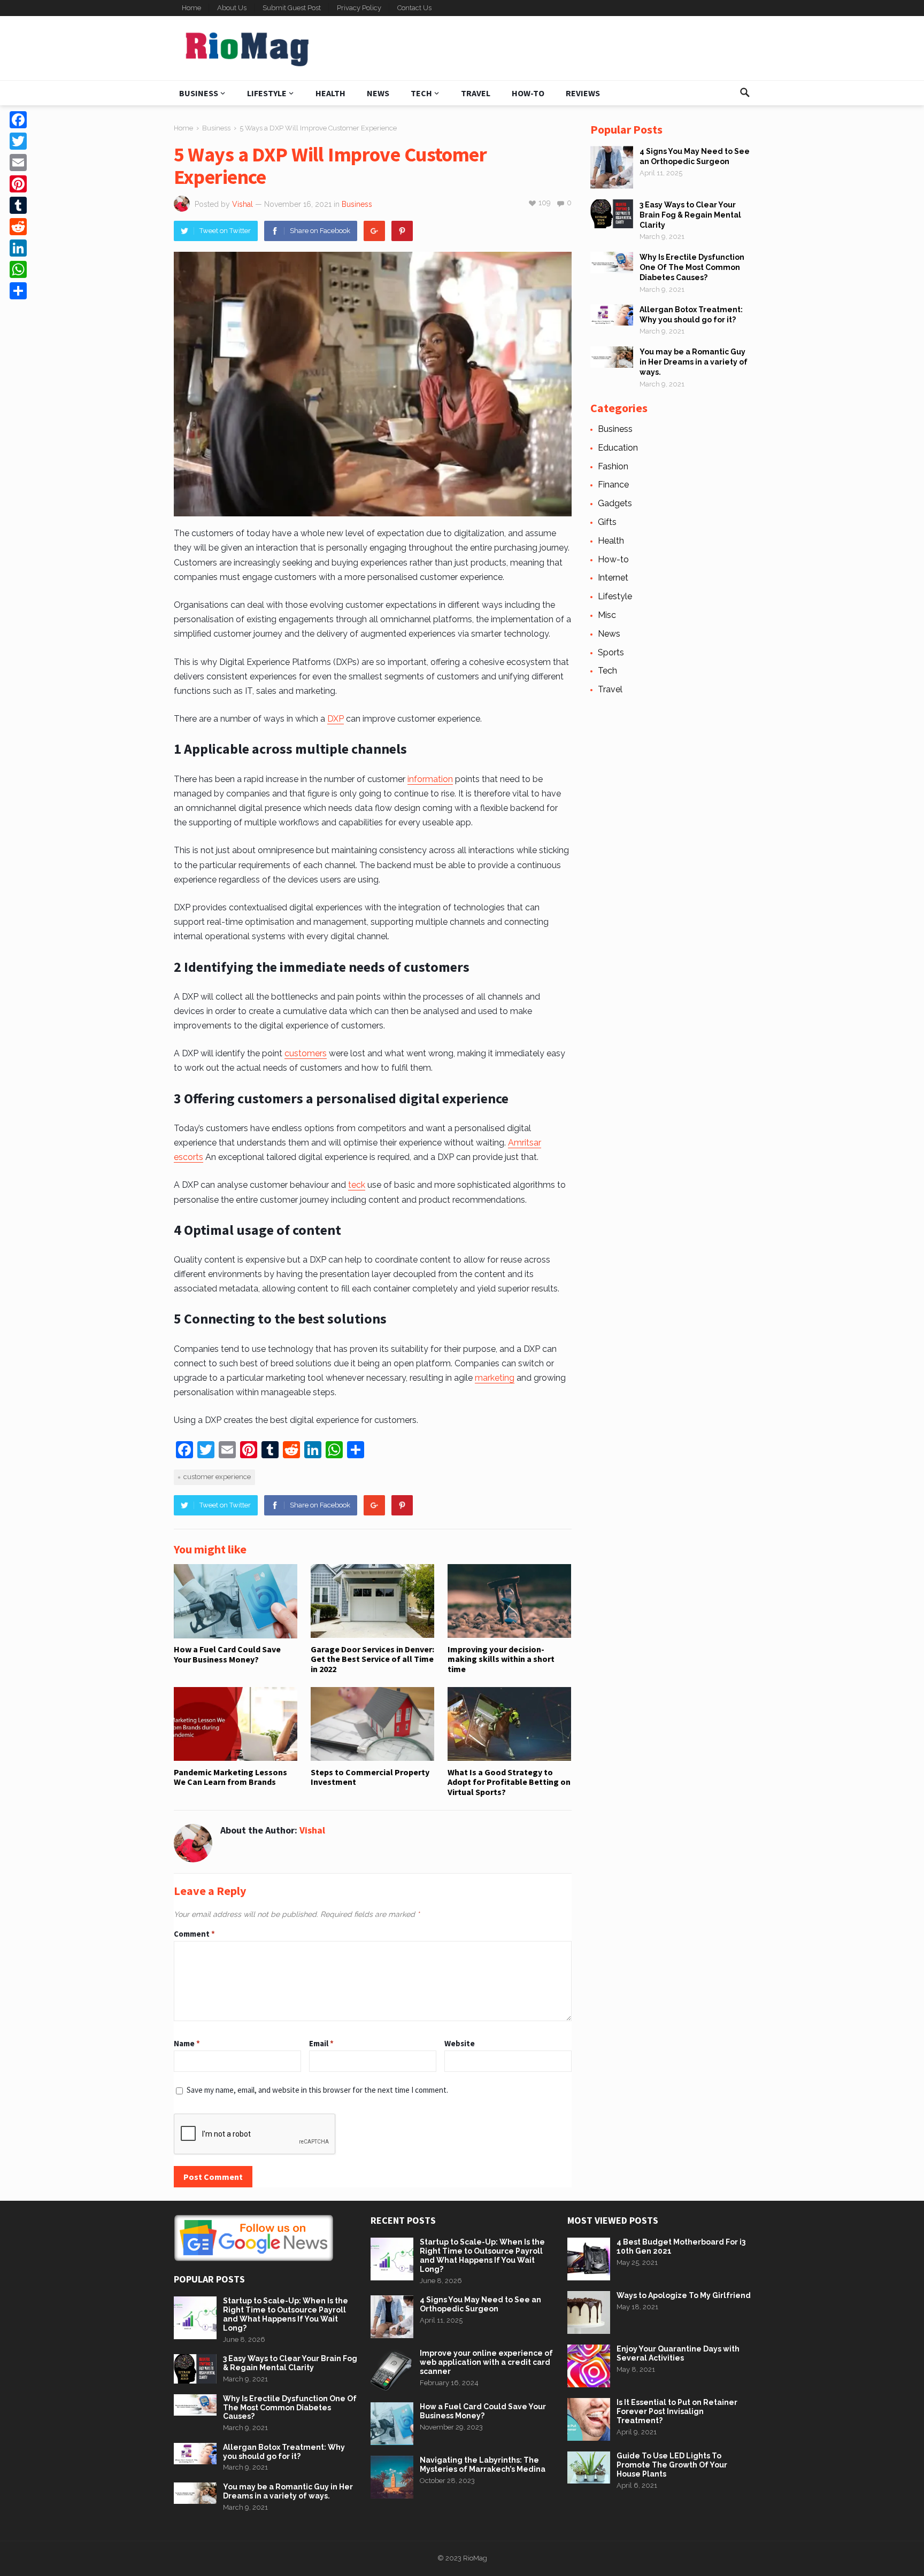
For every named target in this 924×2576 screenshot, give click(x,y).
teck (357, 1185)
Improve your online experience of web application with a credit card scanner (486, 2362)
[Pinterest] (402, 231)
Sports (611, 652)
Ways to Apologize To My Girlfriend (684, 2295)
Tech (421, 93)
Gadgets (615, 503)
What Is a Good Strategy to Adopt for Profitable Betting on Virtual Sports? (509, 1782)
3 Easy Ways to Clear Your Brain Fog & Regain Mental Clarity (690, 215)
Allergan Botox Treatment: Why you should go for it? (284, 2452)
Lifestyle (267, 93)
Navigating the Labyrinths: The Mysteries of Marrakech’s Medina (483, 2465)
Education (618, 448)
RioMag (475, 2558)
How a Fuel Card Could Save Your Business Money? (227, 1654)
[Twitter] (18, 141)
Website (460, 2043)
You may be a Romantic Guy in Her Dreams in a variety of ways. (694, 362)
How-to (528, 93)
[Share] (18, 291)
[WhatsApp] (18, 269)
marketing (495, 1378)
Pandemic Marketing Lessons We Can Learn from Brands (230, 1777)
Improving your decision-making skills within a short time (501, 1659)
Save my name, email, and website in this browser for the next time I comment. (317, 2090)
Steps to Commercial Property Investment (370, 1777)
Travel (476, 93)
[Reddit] (18, 227)
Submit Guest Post (292, 8)
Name (187, 2043)
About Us (232, 8)
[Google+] (374, 231)
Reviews (583, 93)
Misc (607, 615)
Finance (613, 485)
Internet (613, 578)
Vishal (242, 204)
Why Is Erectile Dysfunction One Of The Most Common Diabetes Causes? (692, 267)
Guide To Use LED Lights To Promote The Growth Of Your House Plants (672, 2465)
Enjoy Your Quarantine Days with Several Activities (678, 2353)
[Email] (18, 163)
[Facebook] (18, 120)
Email (321, 2043)
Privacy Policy (359, 8)
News (378, 93)
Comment (194, 1934)
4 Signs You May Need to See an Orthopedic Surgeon (480, 2304)
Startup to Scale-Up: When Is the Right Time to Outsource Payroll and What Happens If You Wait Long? (286, 2314)
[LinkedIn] (18, 248)
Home (191, 8)
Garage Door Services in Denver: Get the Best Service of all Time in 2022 (372, 1659)
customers (306, 1053)
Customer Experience (217, 1477)
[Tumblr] (18, 205)
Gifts (607, 522)
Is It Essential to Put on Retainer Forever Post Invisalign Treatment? (677, 2411)
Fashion (613, 466)
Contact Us (414, 8)
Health (330, 93)
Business (199, 93)
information (430, 779)
